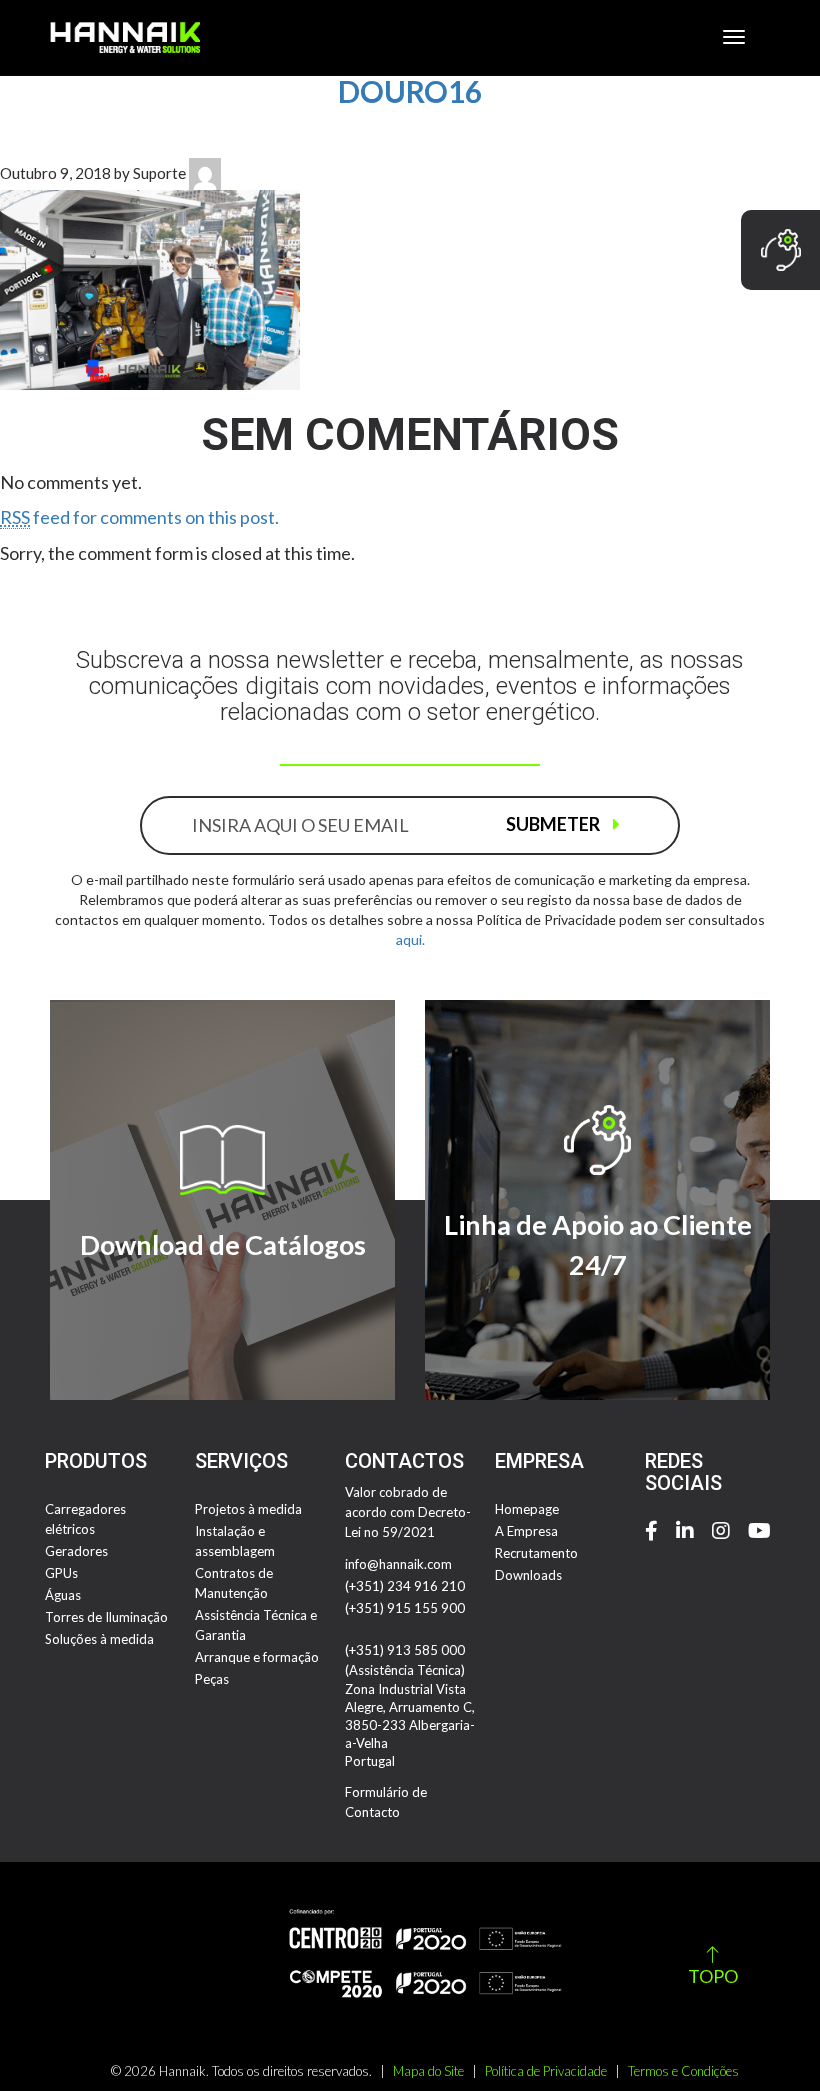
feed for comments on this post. (139, 517)
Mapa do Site (428, 2071)
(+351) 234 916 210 (405, 1586)
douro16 (410, 91)
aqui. (410, 939)
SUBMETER (554, 824)
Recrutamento (536, 1553)
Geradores (76, 1551)
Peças (212, 1679)
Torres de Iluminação (106, 1617)
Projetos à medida (248, 1509)
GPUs (61, 1573)
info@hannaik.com (398, 1564)
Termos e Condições (683, 2071)
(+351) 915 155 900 (405, 1608)
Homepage (527, 1509)
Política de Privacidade (546, 2071)
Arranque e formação (257, 1657)
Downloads (528, 1575)
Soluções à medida (99, 1639)
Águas (63, 1595)
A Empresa (526, 1531)
